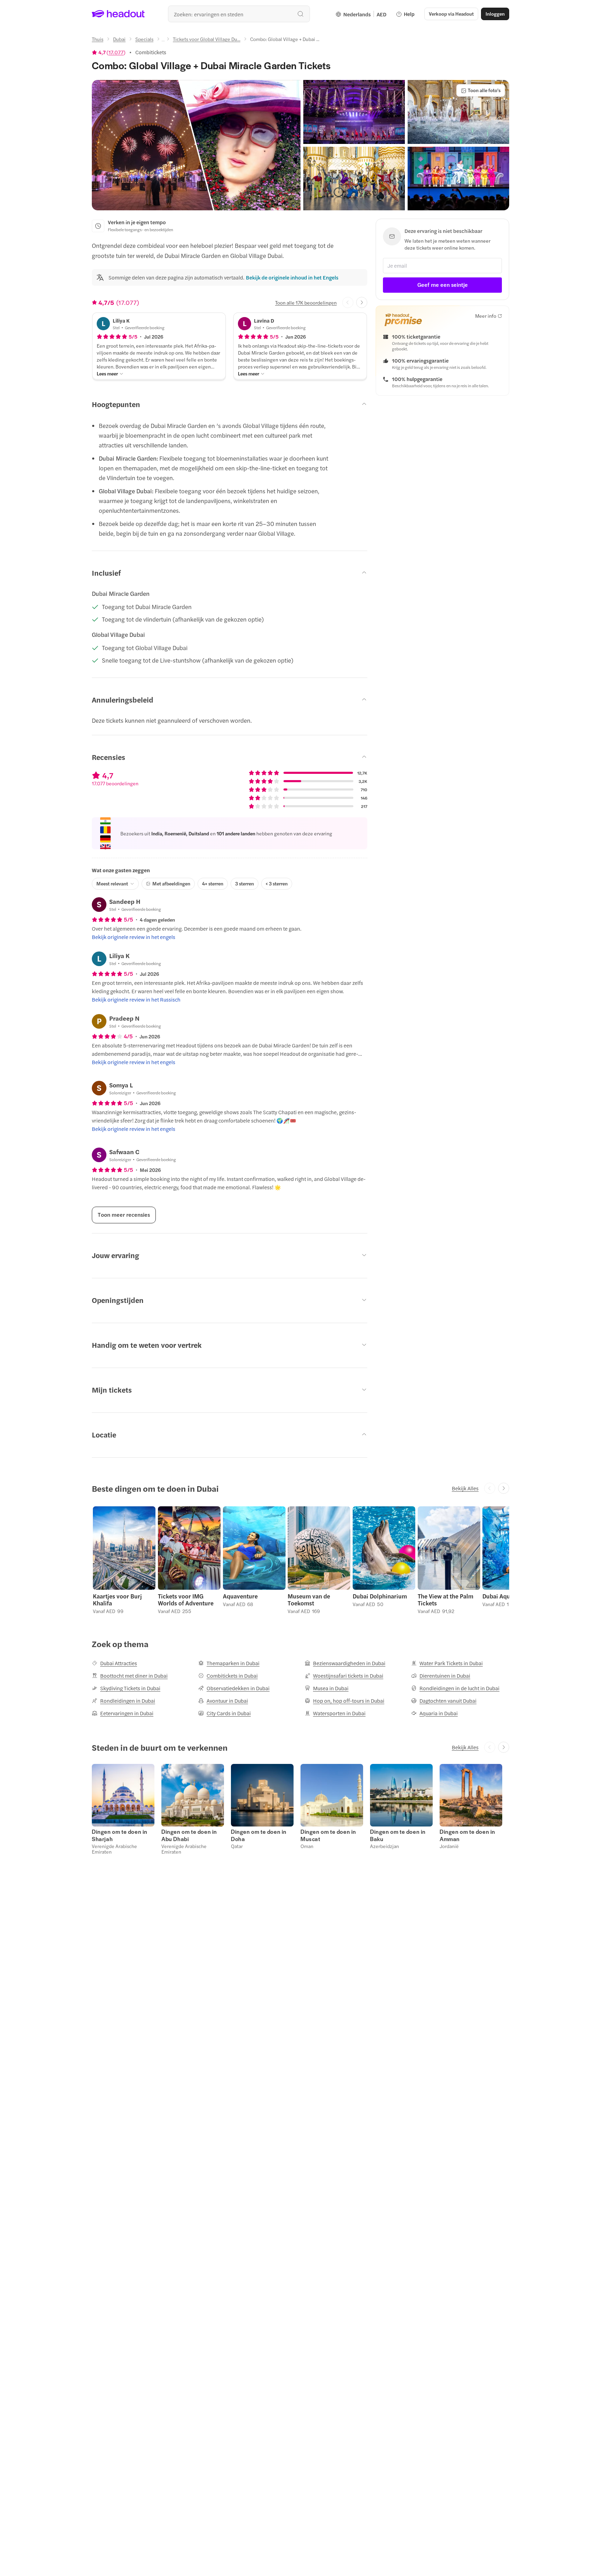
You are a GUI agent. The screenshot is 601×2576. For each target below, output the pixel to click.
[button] (196, 145)
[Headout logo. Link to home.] (118, 14)
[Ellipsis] (163, 41)
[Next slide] (362, 302)
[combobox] (239, 14)
